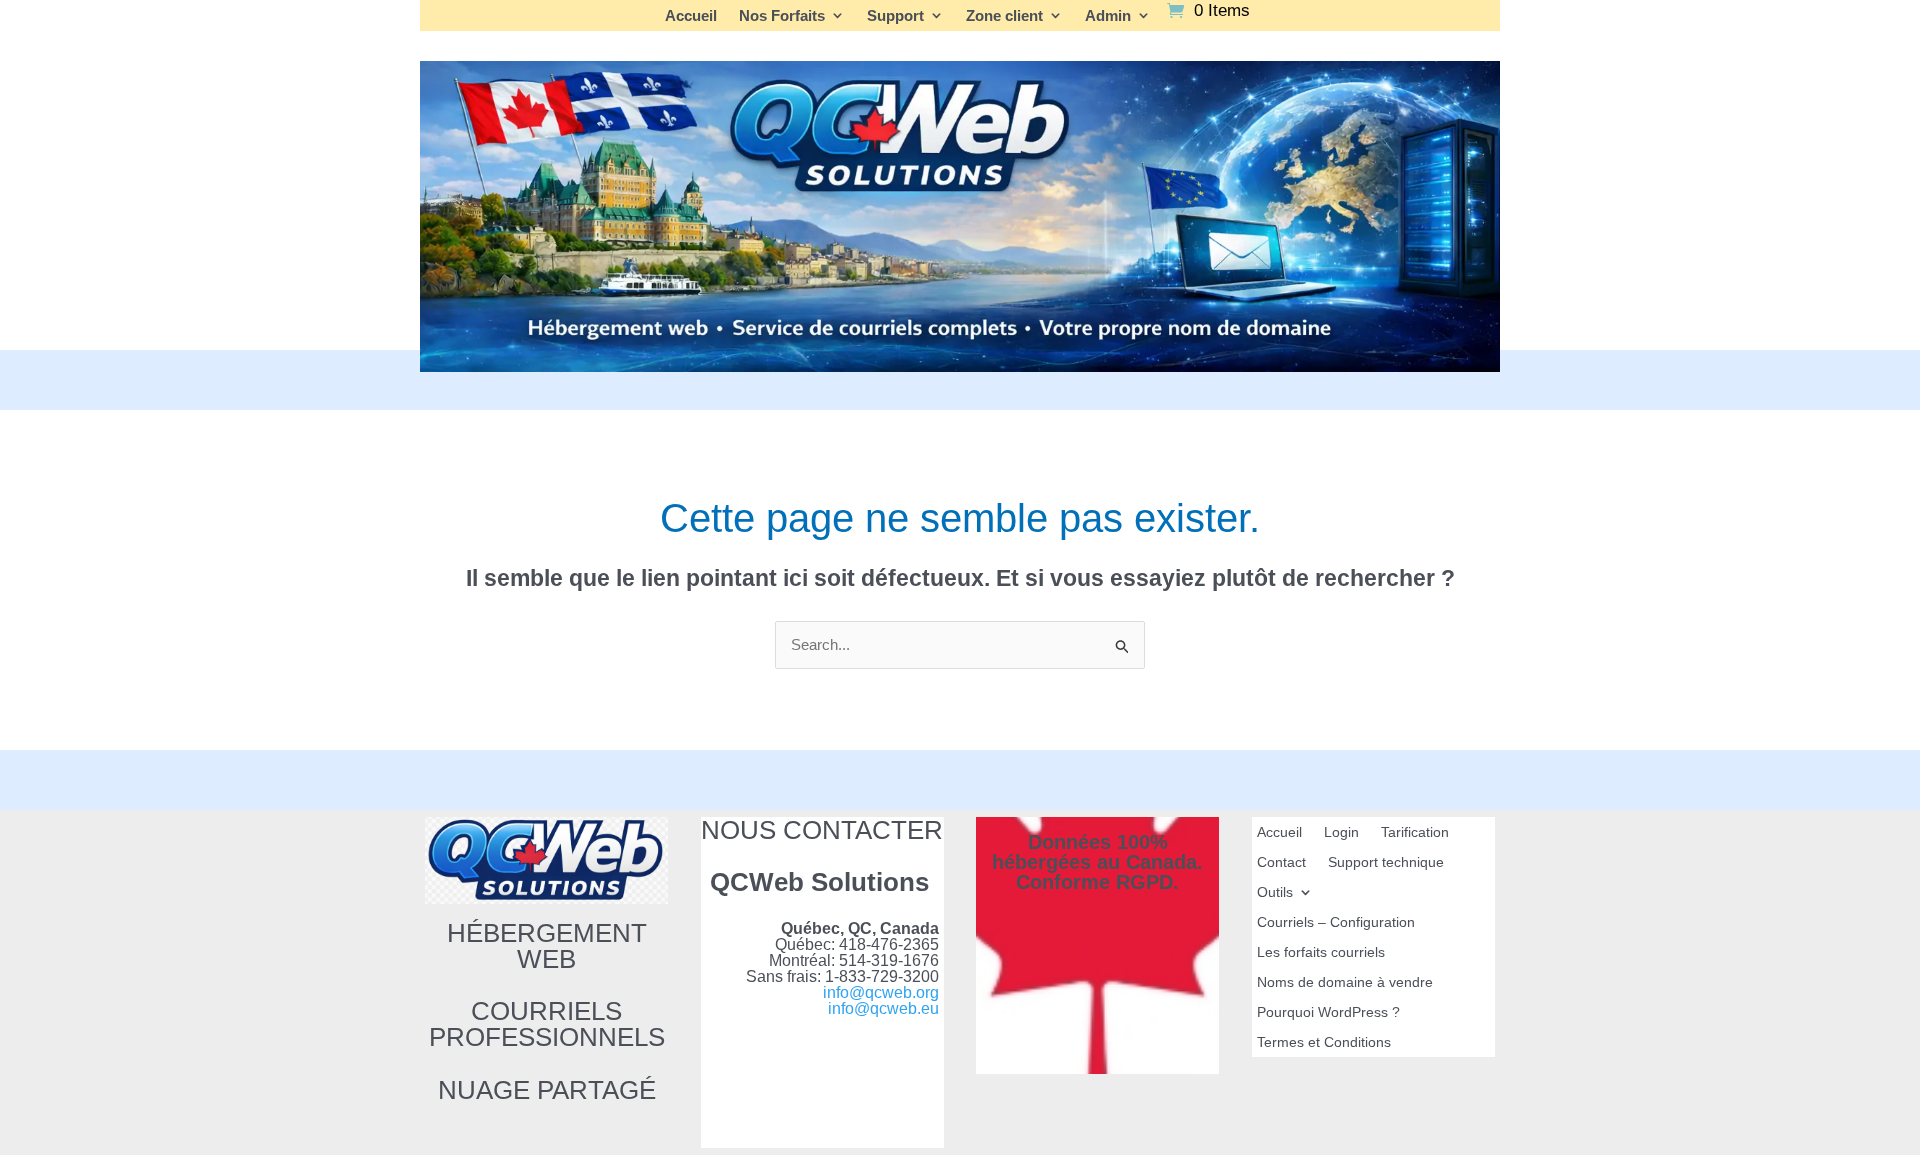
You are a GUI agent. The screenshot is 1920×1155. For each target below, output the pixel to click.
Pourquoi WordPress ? (1328, 1012)
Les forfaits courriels (1321, 952)
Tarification (1415, 832)
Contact (1281, 862)
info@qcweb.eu (883, 1008)
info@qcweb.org (881, 992)
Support (895, 16)
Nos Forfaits (782, 16)
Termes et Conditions (1324, 1042)
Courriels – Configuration (1336, 922)
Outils (1275, 892)
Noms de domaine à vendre (1345, 982)
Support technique (1386, 862)
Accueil (691, 16)
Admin (1108, 16)
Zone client (1004, 16)
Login (1341, 832)
